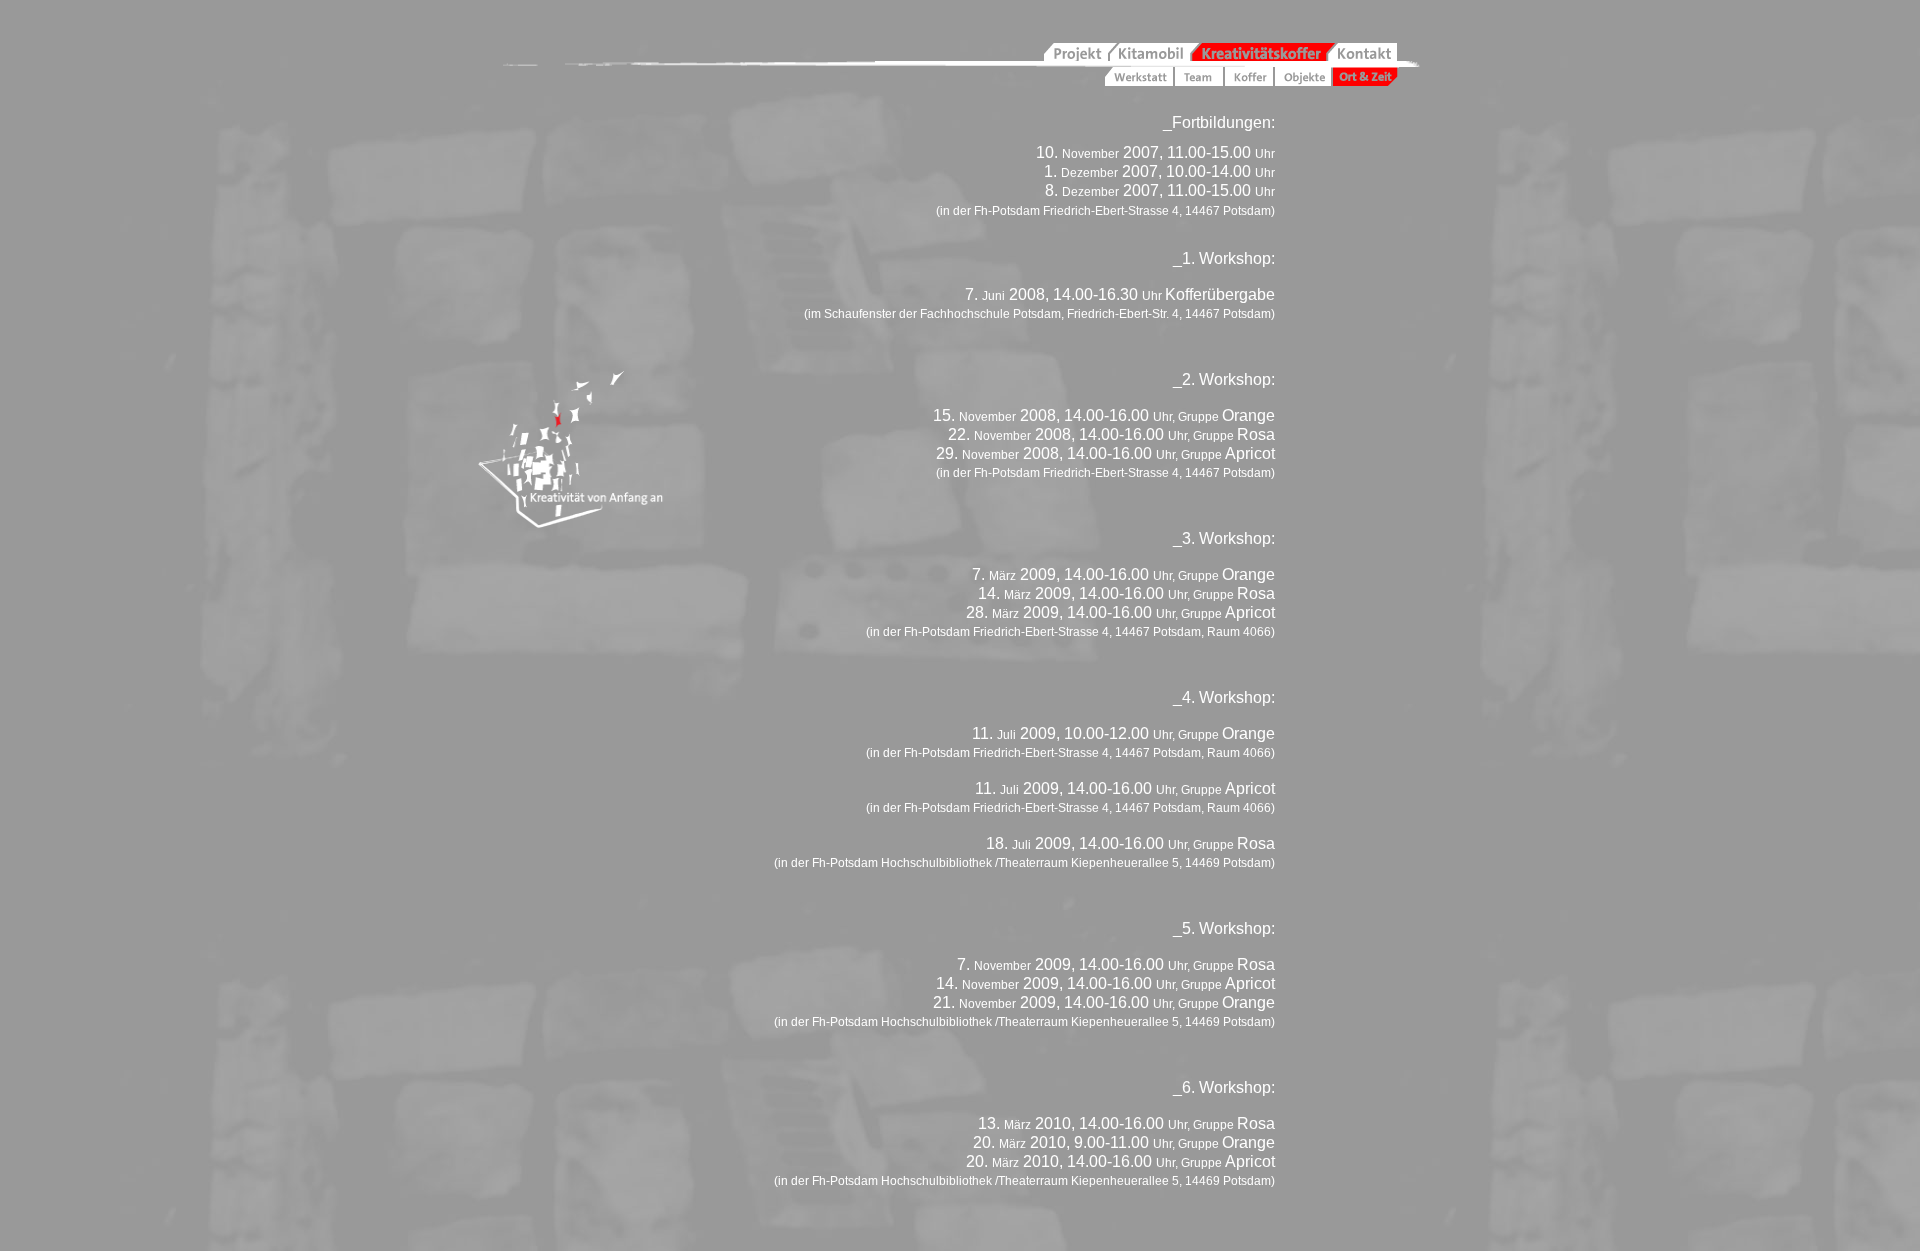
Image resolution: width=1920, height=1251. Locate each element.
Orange (1248, 415)
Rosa (1256, 434)
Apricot (1250, 453)
